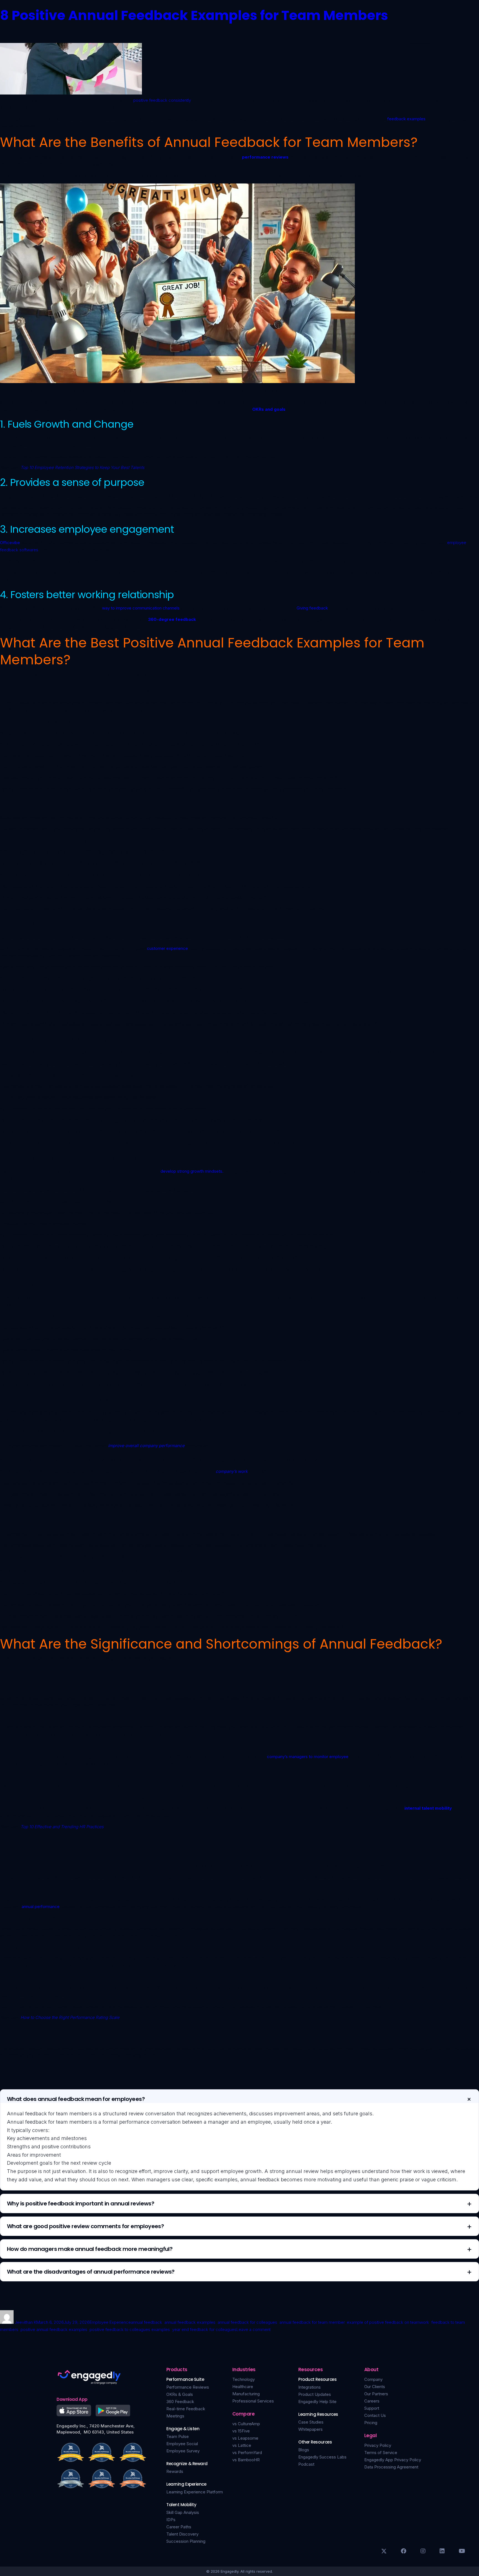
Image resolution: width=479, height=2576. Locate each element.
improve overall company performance (146, 1446)
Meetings (175, 2416)
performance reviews (265, 157)
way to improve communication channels (141, 608)
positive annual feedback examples (54, 2329)
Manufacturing (246, 2394)
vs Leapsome (245, 2438)
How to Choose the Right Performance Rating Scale (70, 2017)
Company (373, 2379)
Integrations (309, 2387)
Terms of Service (381, 2453)
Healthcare (243, 2387)
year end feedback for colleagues (204, 2329)
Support (372, 2408)
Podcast (306, 2464)
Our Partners (376, 2394)
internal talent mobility (428, 1808)
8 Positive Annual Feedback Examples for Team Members (194, 15)
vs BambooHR (246, 2460)
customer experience (168, 948)
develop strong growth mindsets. (192, 1171)
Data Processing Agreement (391, 2467)
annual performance (41, 1907)
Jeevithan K (26, 2322)
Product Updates (315, 2394)
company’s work (232, 1471)
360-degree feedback (172, 619)
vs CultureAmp (246, 2424)
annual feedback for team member (312, 2322)
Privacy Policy (378, 2445)
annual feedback (146, 2322)
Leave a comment (253, 2329)
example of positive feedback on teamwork (388, 2322)
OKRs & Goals (180, 2394)
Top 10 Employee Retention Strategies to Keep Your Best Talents (82, 467)
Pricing (371, 2423)
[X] (384, 2551)
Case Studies (311, 2422)
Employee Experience (110, 2322)
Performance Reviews (188, 2387)
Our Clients (375, 2387)
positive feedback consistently (162, 100)
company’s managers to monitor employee (308, 1757)
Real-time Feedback (186, 2409)
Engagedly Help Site (317, 2402)
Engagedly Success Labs (322, 2457)
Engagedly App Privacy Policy (393, 2460)
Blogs (304, 2450)
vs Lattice (242, 2445)
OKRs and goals (269, 409)
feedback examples (406, 119)
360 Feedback (180, 2402)
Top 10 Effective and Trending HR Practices (62, 1827)
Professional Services (253, 2401)
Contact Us (375, 2415)
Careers (372, 2401)
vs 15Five (241, 2431)
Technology (244, 2379)
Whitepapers (310, 2429)
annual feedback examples (190, 2322)
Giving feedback (312, 608)
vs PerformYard (247, 2453)
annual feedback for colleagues (247, 2322)
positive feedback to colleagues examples (130, 2329)
